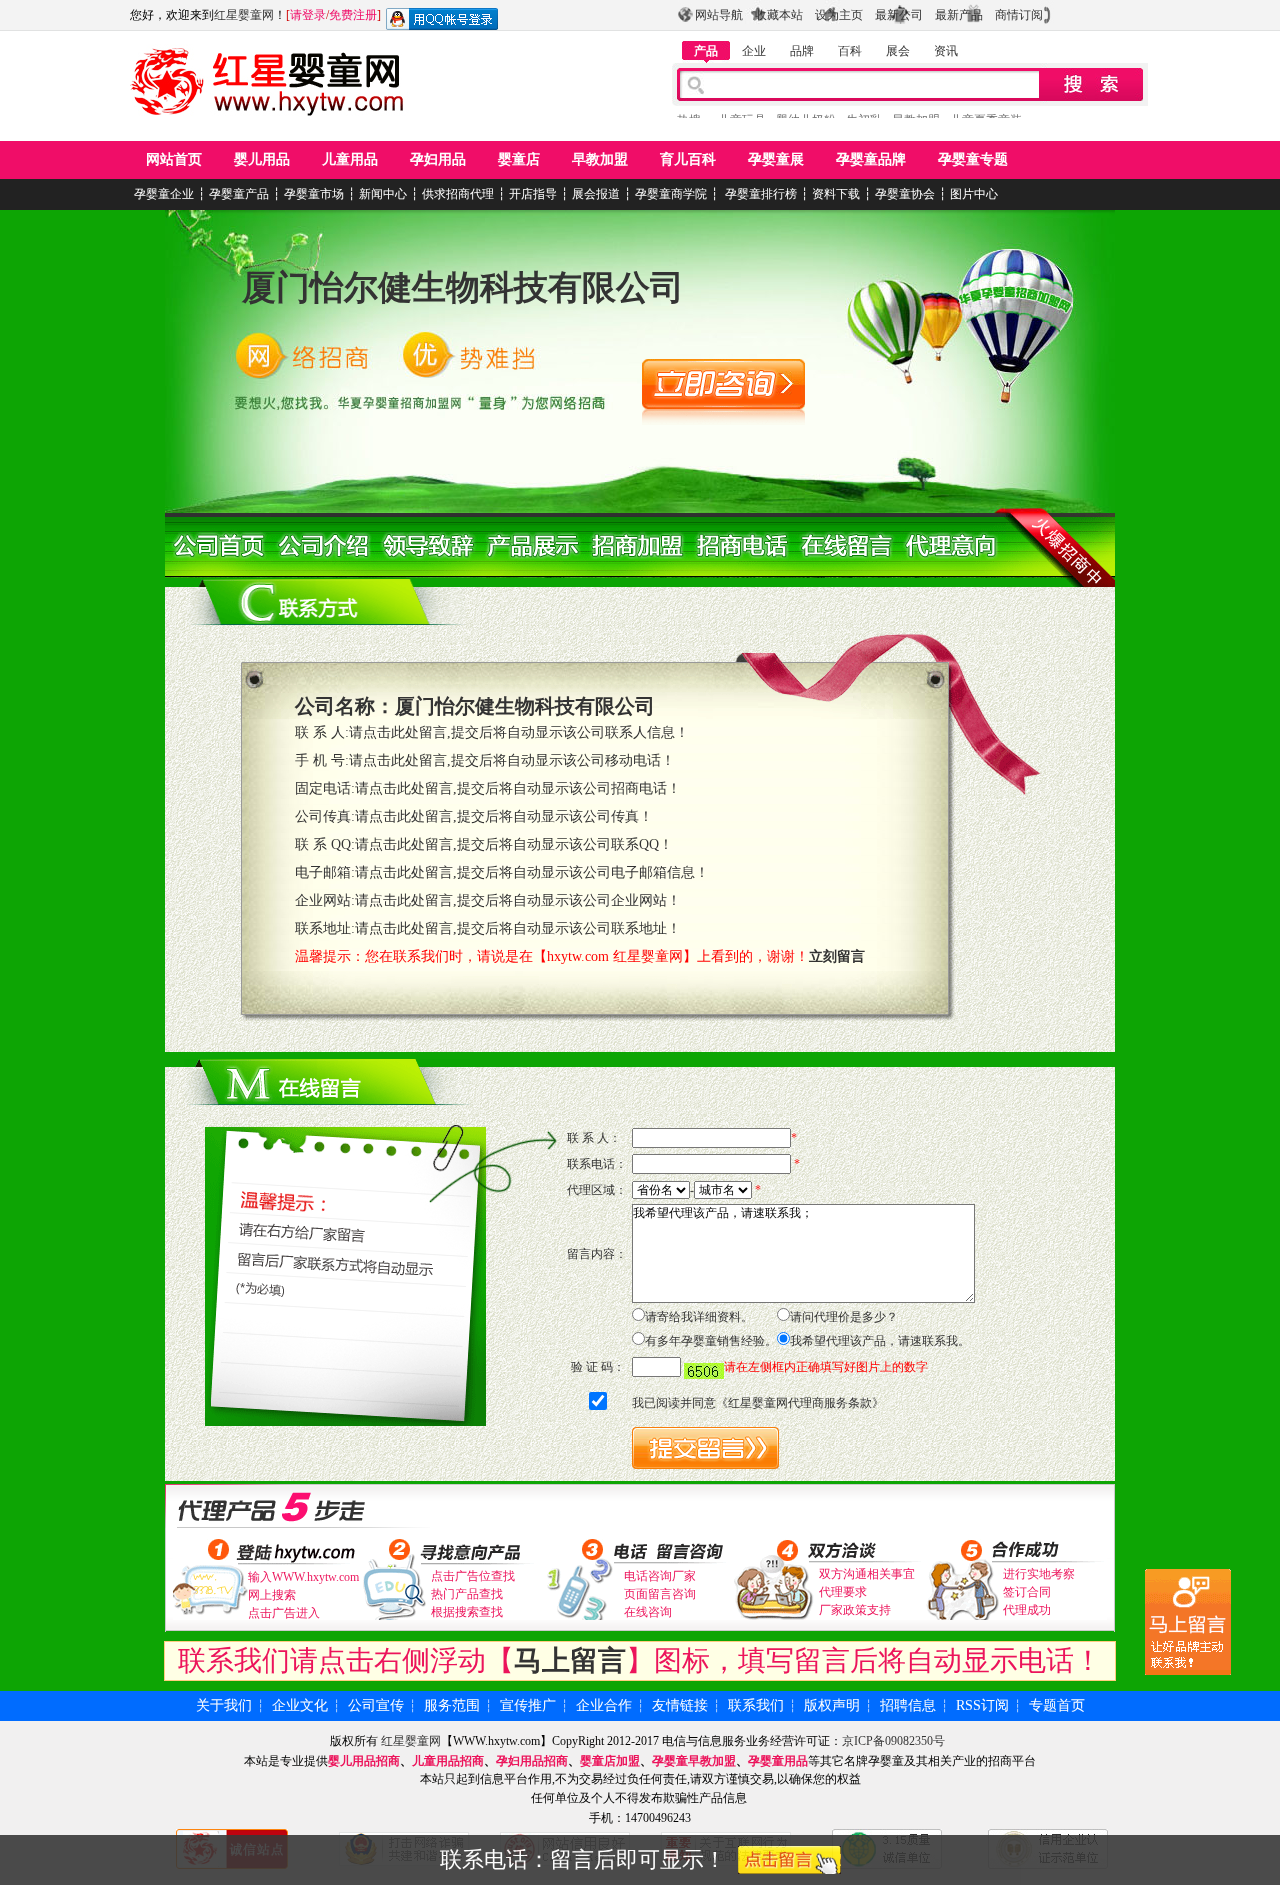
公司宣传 (376, 1705)
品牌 (802, 51)
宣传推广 (528, 1705)
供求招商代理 (458, 194)
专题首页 (1057, 1705)
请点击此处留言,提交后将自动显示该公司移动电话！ (512, 760)
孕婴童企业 (164, 194)
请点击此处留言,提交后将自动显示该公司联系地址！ (518, 928)
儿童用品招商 (448, 1761)
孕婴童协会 (905, 194)
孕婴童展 (776, 159)
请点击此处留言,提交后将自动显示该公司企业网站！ (518, 900)
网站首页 (174, 159)
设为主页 (839, 15)
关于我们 (224, 1705)
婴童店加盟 (610, 1761)
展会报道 (596, 194)
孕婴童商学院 (671, 194)
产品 (706, 51)
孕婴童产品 (239, 194)
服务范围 (452, 1705)
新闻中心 (383, 194)
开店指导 (533, 194)
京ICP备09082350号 (893, 1741)
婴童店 (519, 159)
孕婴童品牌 (871, 159)
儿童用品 (350, 159)
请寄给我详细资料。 (699, 1317)
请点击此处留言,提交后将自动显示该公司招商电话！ (518, 788)
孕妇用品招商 (532, 1761)
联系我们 (756, 1705)
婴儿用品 (262, 159)
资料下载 (836, 194)
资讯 (946, 51)
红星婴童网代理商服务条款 (800, 1403)
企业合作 (604, 1705)
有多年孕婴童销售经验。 (711, 1341)
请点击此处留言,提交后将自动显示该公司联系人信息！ (519, 732)
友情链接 (680, 1705)
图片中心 (974, 194)
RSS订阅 (982, 1705)
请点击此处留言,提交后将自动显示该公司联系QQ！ (514, 844)
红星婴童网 (244, 15)
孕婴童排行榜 (759, 194)
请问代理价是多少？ (844, 1317)
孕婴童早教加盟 (694, 1761)
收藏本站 (779, 15)
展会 (898, 51)
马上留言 (570, 1660)
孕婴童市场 (314, 194)
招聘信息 (908, 1705)
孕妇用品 (438, 159)
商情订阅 (1019, 15)
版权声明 (832, 1705)
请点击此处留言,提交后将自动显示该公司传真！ (504, 816)
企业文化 (300, 1705)
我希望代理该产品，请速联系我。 (880, 1341)
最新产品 (959, 15)
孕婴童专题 (973, 159)
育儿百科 (688, 159)
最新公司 (899, 15)
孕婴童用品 (778, 1761)
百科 (850, 51)
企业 (754, 51)
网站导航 (719, 15)
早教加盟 (600, 159)
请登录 (308, 15)
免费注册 (353, 15)
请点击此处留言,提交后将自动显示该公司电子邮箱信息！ (532, 872)
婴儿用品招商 (364, 1761)
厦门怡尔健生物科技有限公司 (463, 287)
